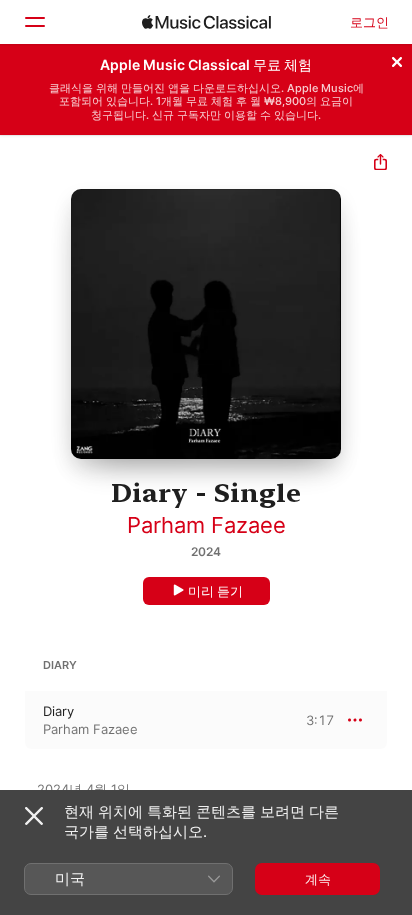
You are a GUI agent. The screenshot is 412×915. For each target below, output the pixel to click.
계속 (318, 879)
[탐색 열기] (34, 22)
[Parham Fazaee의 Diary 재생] (13, 720)
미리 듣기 (215, 591)
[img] (206, 22)
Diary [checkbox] (58, 711)
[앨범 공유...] (380, 164)
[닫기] (397, 59)
